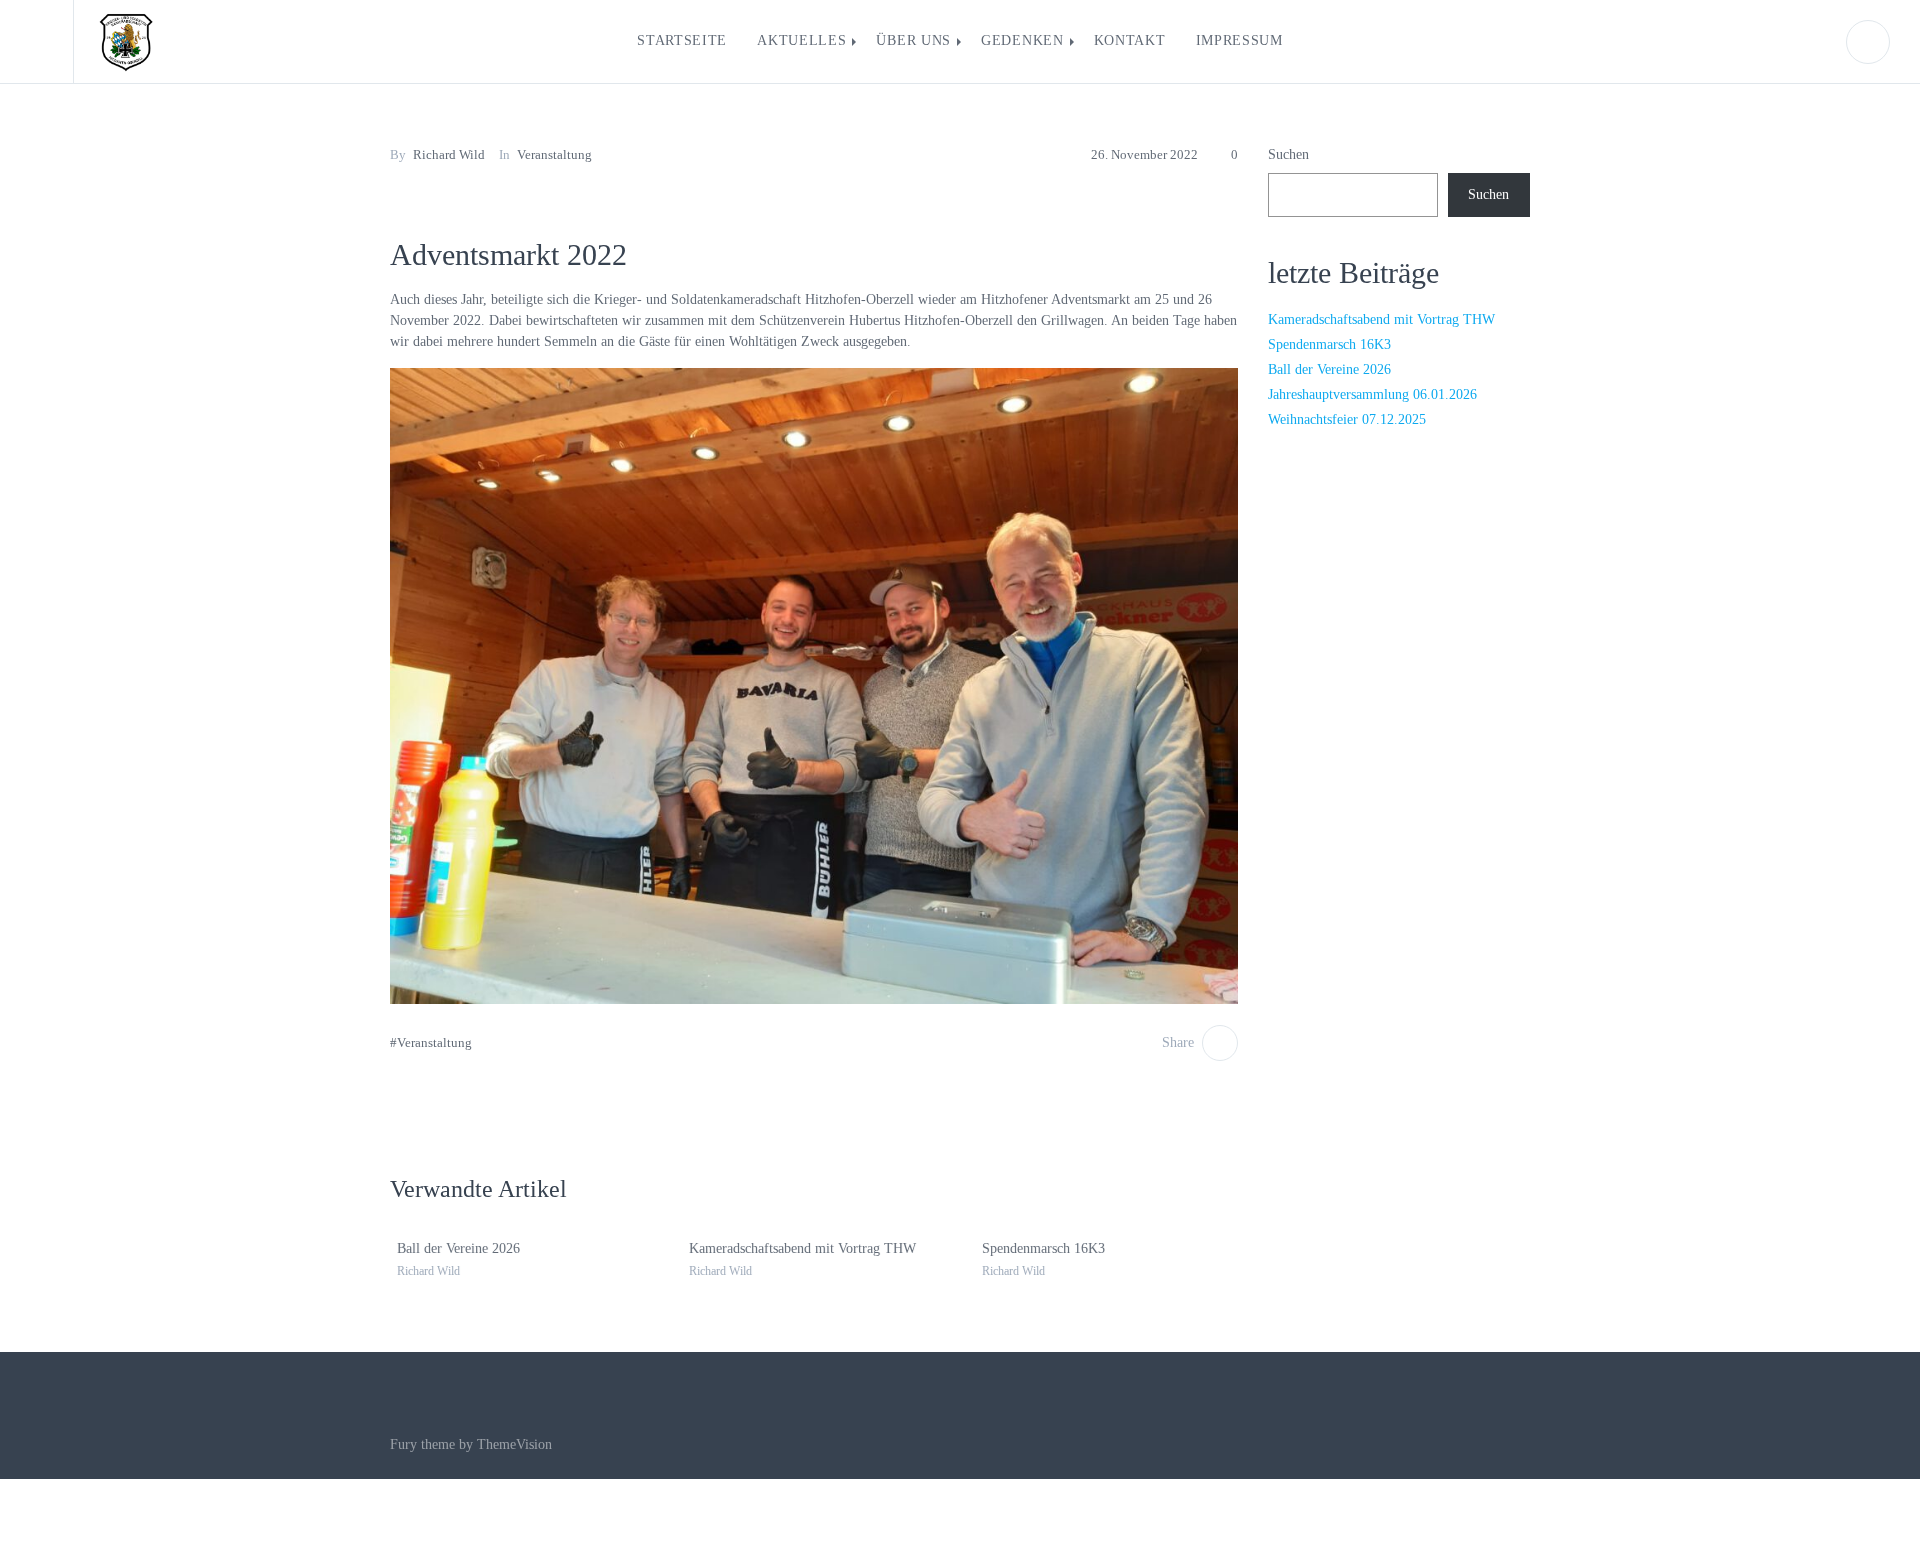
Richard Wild (449, 154)
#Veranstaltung (431, 1042)
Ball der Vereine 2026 (452, 1248)
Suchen (1288, 154)
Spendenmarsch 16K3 (1037, 1248)
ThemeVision (514, 1444)
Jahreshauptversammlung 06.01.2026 (1372, 394)
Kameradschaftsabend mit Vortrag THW (796, 1248)
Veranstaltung (554, 154)
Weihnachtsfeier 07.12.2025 (1347, 419)
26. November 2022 (1144, 154)
